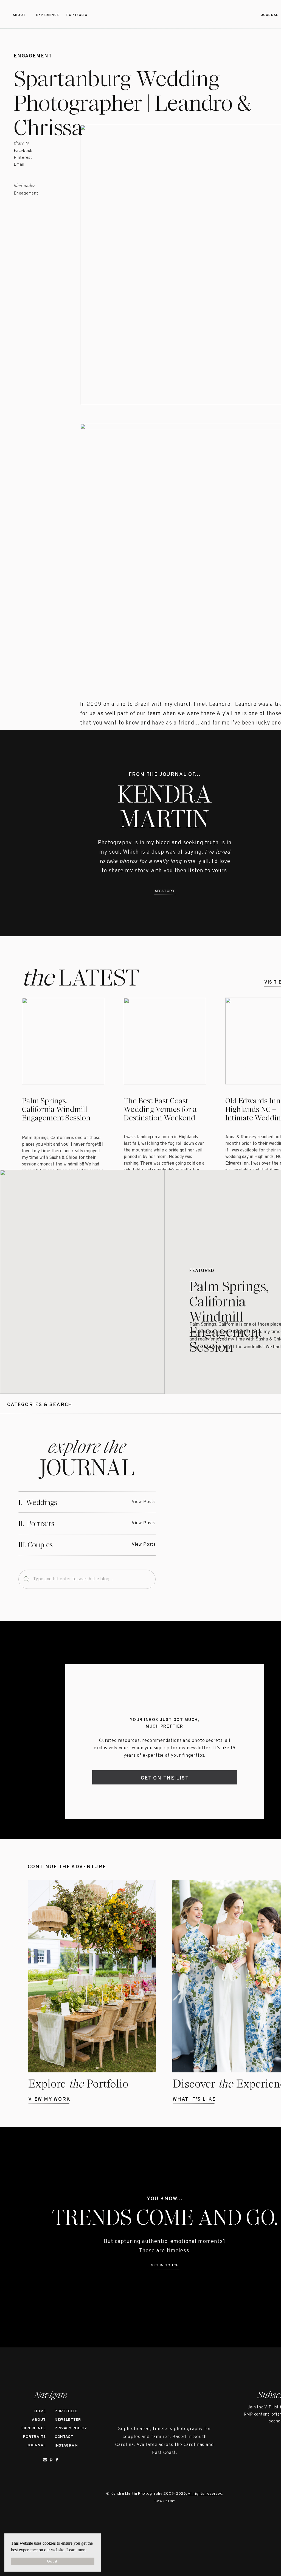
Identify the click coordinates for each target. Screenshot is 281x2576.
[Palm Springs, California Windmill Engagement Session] (82, 1282)
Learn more (76, 2550)
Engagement (33, 56)
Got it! (53, 2561)
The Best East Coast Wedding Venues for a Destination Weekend (160, 1109)
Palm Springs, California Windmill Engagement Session (56, 1109)
